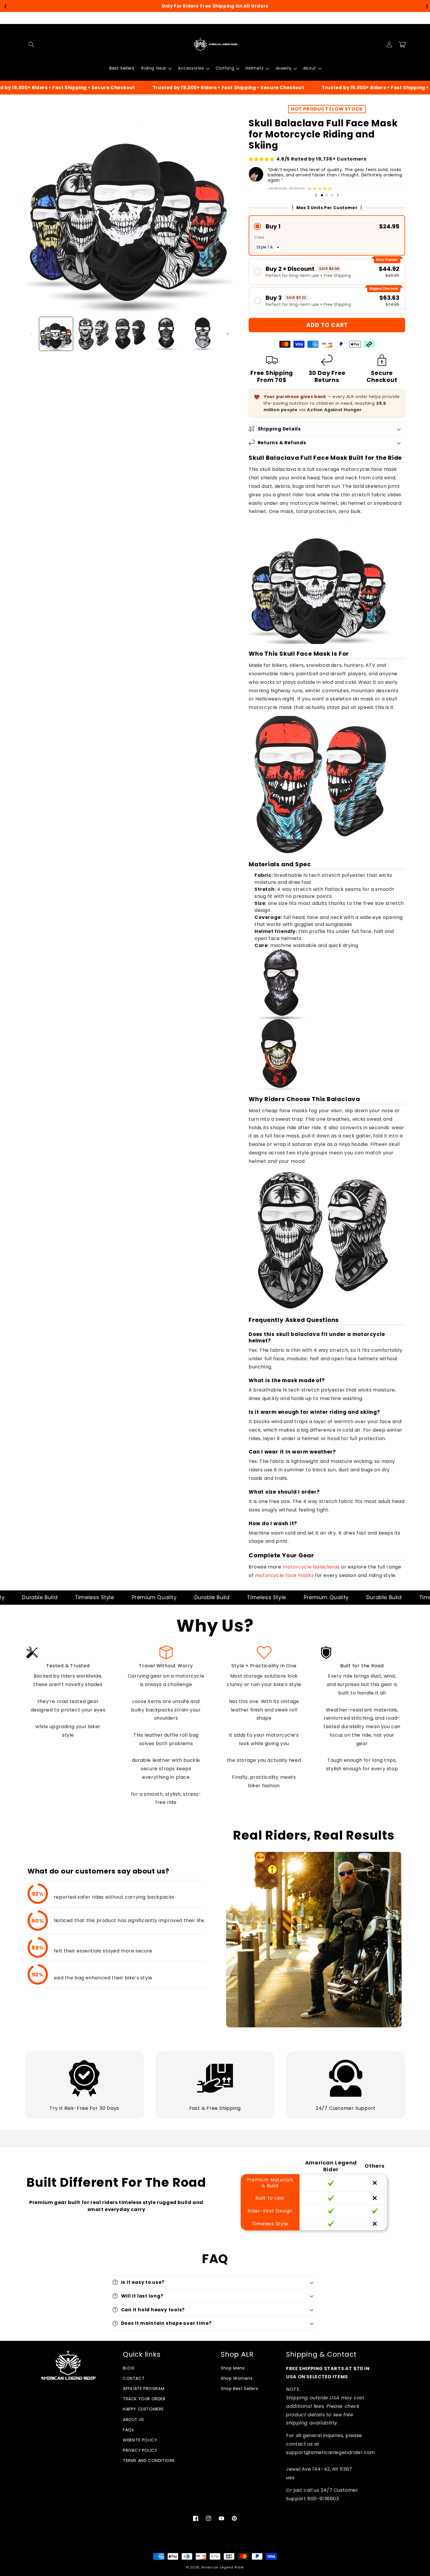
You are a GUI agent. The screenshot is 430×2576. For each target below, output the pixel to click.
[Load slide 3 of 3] (332, 195)
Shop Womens (237, 2378)
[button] (31, 44)
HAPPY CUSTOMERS (143, 2409)
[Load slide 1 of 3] (322, 195)
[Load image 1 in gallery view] (56, 334)
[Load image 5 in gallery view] (203, 334)
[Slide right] (228, 334)
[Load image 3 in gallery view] (129, 334)
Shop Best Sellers (239, 2389)
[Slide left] (31, 334)
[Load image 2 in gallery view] (93, 334)
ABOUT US (134, 2420)
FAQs (128, 2430)
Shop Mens (233, 2368)
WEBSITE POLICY (140, 2440)
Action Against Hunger (334, 410)
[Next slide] (338, 195)
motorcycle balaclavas (311, 1567)
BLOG (129, 2368)
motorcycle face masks (284, 1575)
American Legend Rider (223, 2567)
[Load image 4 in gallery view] (166, 334)
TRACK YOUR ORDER (144, 2399)
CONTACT (134, 2378)
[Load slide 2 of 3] (327, 195)
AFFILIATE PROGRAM (144, 2389)
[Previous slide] (316, 195)
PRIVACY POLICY (140, 2450)
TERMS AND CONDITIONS (149, 2460)
